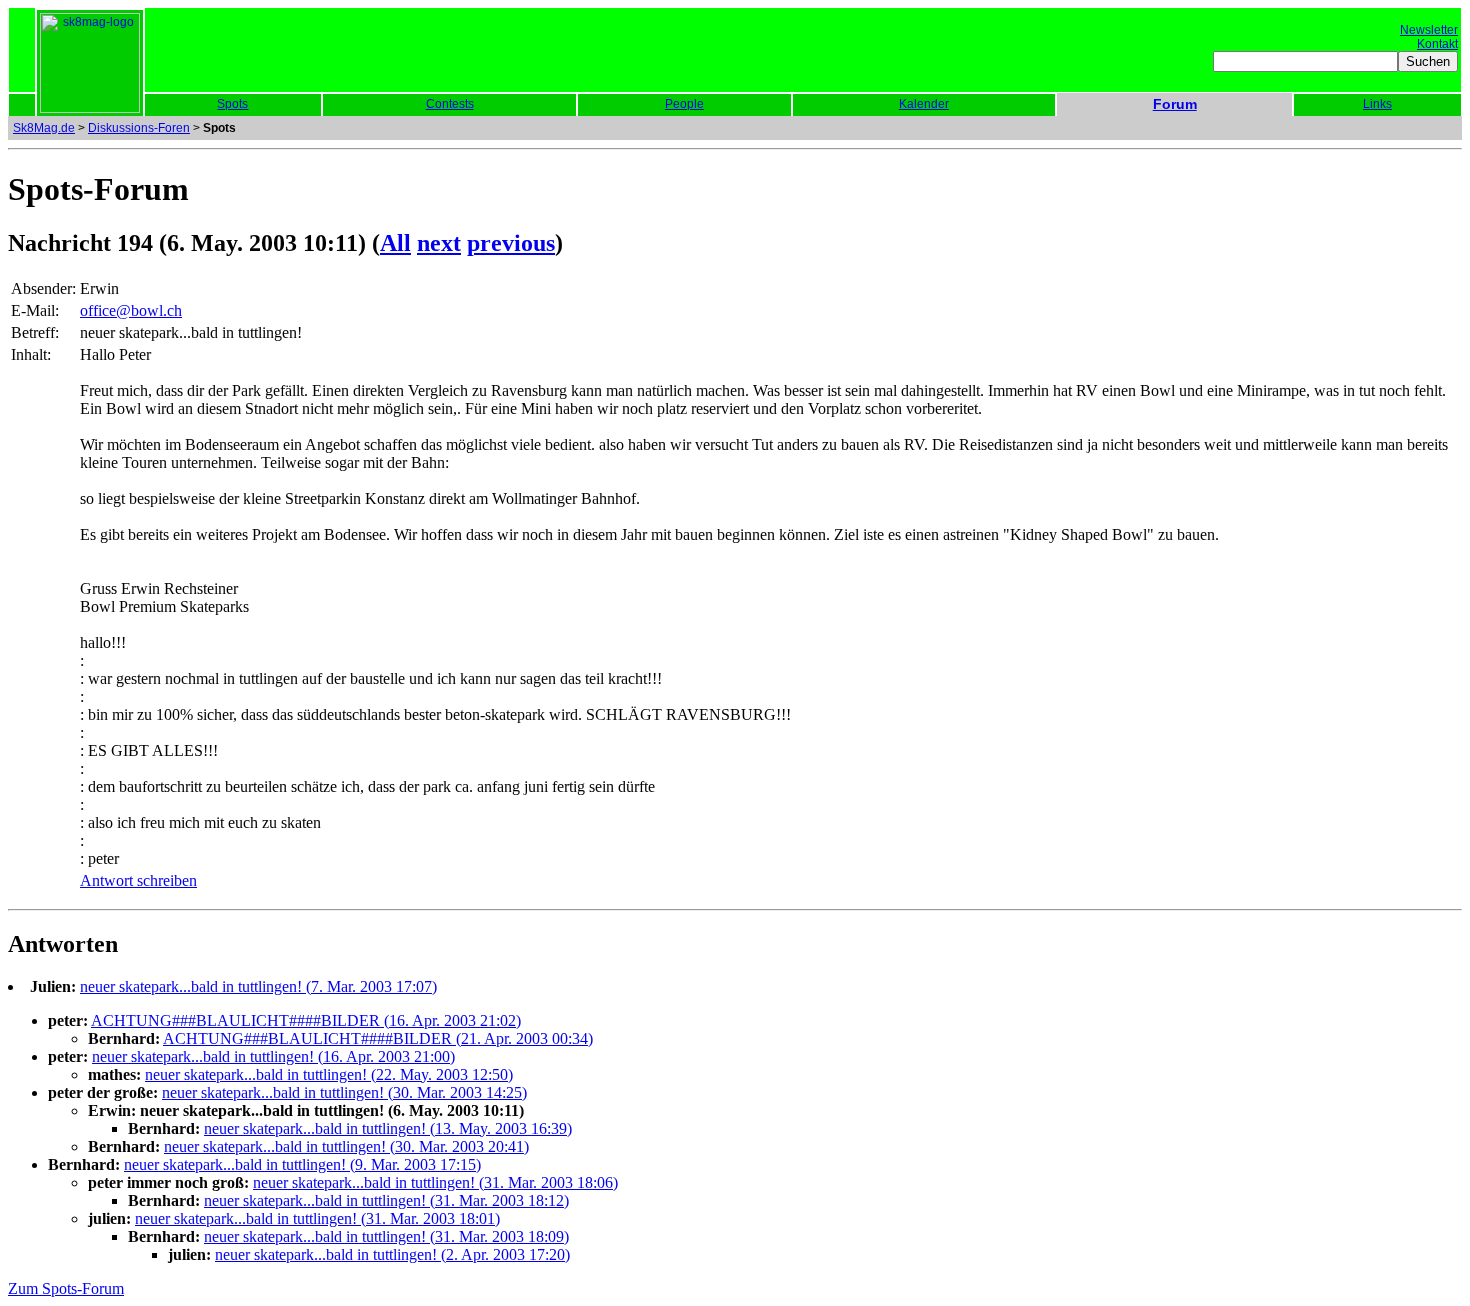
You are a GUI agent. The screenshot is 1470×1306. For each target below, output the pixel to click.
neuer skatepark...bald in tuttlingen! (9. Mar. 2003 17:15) (302, 1164)
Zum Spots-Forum (66, 1288)
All (395, 243)
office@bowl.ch (131, 310)
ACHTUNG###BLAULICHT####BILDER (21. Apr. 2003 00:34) (378, 1038)
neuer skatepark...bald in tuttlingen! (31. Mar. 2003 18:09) (386, 1236)
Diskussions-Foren (139, 128)
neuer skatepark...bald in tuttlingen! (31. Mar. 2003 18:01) (317, 1218)
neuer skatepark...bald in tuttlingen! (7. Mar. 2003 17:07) (258, 986)
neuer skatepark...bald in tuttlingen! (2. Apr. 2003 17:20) (392, 1254)
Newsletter (1429, 30)
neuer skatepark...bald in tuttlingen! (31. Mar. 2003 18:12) (386, 1200)
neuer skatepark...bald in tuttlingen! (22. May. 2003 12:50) (329, 1074)
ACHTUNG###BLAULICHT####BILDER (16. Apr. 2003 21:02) (306, 1020)
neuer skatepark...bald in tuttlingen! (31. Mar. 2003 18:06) (435, 1182)
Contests (450, 104)
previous (511, 243)
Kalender (924, 104)
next (439, 243)
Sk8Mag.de (44, 128)
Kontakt (1437, 44)
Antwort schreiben (138, 880)
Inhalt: (31, 354)
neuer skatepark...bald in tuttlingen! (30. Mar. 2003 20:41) (346, 1146)
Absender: (43, 288)
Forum (1175, 104)
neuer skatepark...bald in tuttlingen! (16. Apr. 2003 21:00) (273, 1056)
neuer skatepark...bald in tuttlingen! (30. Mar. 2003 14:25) (344, 1092)
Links (1377, 104)
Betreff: (35, 332)
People (684, 104)
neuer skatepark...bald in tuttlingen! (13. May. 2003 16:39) (388, 1128)
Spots (232, 104)
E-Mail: (35, 310)
